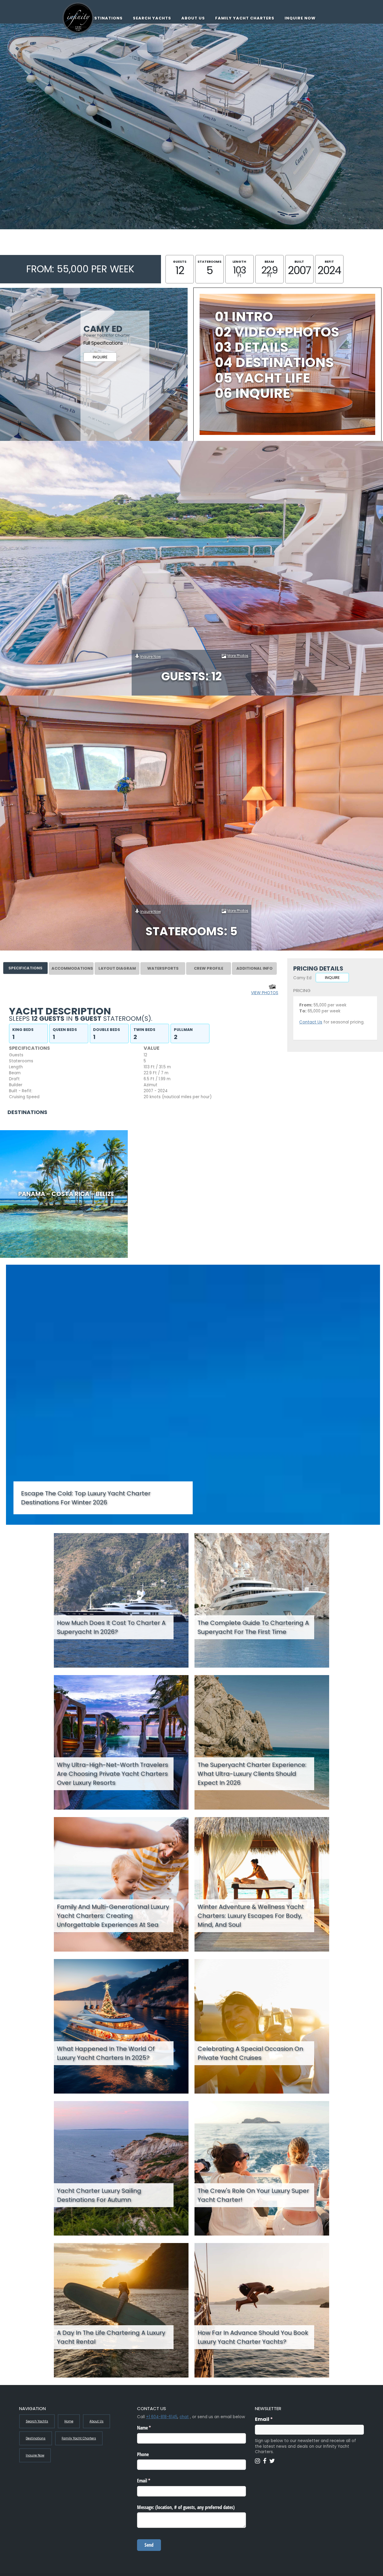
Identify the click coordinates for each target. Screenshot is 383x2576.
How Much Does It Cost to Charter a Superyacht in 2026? (111, 1627)
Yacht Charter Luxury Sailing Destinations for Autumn (99, 2195)
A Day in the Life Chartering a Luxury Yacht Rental (111, 2337)
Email (276, 2419)
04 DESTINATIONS (274, 362)
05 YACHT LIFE (263, 378)
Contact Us (311, 1022)
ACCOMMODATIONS (72, 968)
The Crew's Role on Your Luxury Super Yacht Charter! (253, 2195)
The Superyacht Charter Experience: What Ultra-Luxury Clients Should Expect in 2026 (252, 1774)
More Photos (238, 656)
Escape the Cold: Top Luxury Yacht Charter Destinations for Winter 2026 (86, 1498)
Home (69, 2421)
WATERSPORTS (163, 968)
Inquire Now (300, 18)
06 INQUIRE (253, 393)
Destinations (106, 18)
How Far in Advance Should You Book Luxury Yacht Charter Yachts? (253, 2337)
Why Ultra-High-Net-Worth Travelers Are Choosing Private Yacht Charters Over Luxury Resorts (113, 1774)
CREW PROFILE (209, 968)
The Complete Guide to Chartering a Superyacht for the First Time (253, 1627)
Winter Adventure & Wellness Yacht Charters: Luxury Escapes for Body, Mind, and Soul (251, 1916)
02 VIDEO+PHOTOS (277, 332)
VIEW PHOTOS (265, 993)
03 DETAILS (252, 347)
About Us (193, 18)
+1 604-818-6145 (162, 2417)
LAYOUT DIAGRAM (117, 968)
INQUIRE (100, 357)
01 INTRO (244, 317)
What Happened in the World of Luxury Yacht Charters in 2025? (106, 2053)
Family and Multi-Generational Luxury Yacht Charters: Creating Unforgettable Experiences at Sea (113, 1916)
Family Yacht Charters (245, 18)
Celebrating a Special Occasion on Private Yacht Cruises (250, 2053)
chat (184, 2417)
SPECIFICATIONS (25, 968)
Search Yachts (152, 18)
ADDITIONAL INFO (254, 968)
